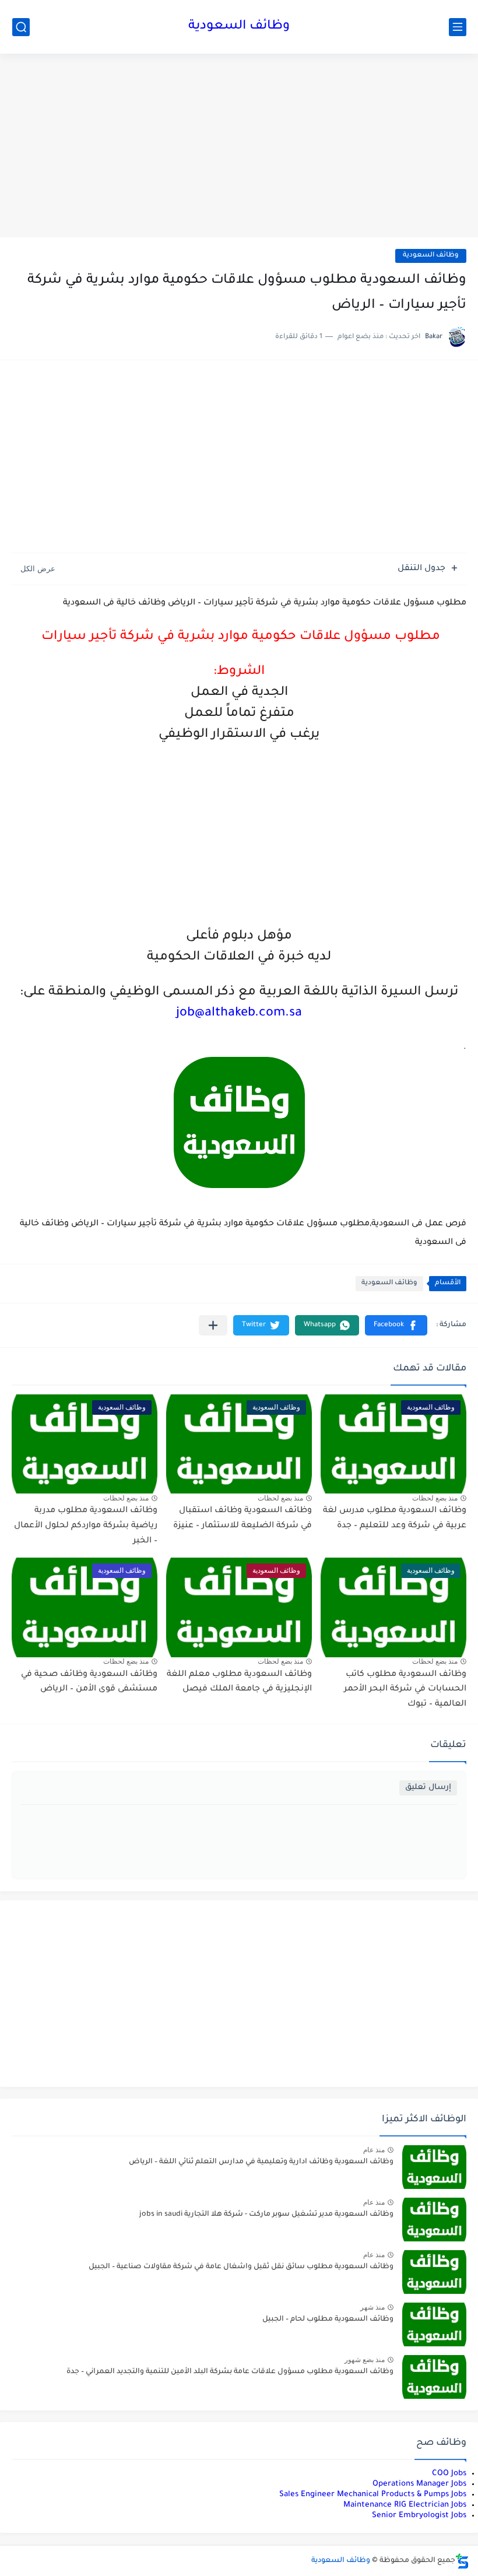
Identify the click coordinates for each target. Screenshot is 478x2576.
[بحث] (21, 27)
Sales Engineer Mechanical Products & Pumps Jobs (373, 2495)
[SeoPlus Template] (462, 2561)
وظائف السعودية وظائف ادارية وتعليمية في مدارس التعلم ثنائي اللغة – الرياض (261, 2162)
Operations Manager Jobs (419, 2484)
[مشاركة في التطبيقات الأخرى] (213, 1325)
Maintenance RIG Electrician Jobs (405, 2505)
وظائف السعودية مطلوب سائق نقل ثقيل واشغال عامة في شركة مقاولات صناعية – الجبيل (241, 2267)
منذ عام (374, 2150)
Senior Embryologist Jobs (419, 2516)
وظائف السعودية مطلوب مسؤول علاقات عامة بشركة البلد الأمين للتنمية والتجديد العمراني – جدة (230, 2372)
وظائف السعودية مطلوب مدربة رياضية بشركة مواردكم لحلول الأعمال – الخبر (86, 1526)
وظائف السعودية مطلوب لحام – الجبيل (328, 2320)
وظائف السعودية (239, 27)
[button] (396, 1325)
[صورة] (434, 2167)
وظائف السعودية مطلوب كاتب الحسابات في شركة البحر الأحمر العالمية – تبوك (405, 1690)
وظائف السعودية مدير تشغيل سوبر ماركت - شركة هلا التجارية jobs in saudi (266, 2215)
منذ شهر (372, 2307)
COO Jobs (449, 2474)
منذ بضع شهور (365, 2360)
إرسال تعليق (428, 1788)
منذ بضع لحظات (435, 1498)
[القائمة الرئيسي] (458, 27)
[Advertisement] (239, 147)
